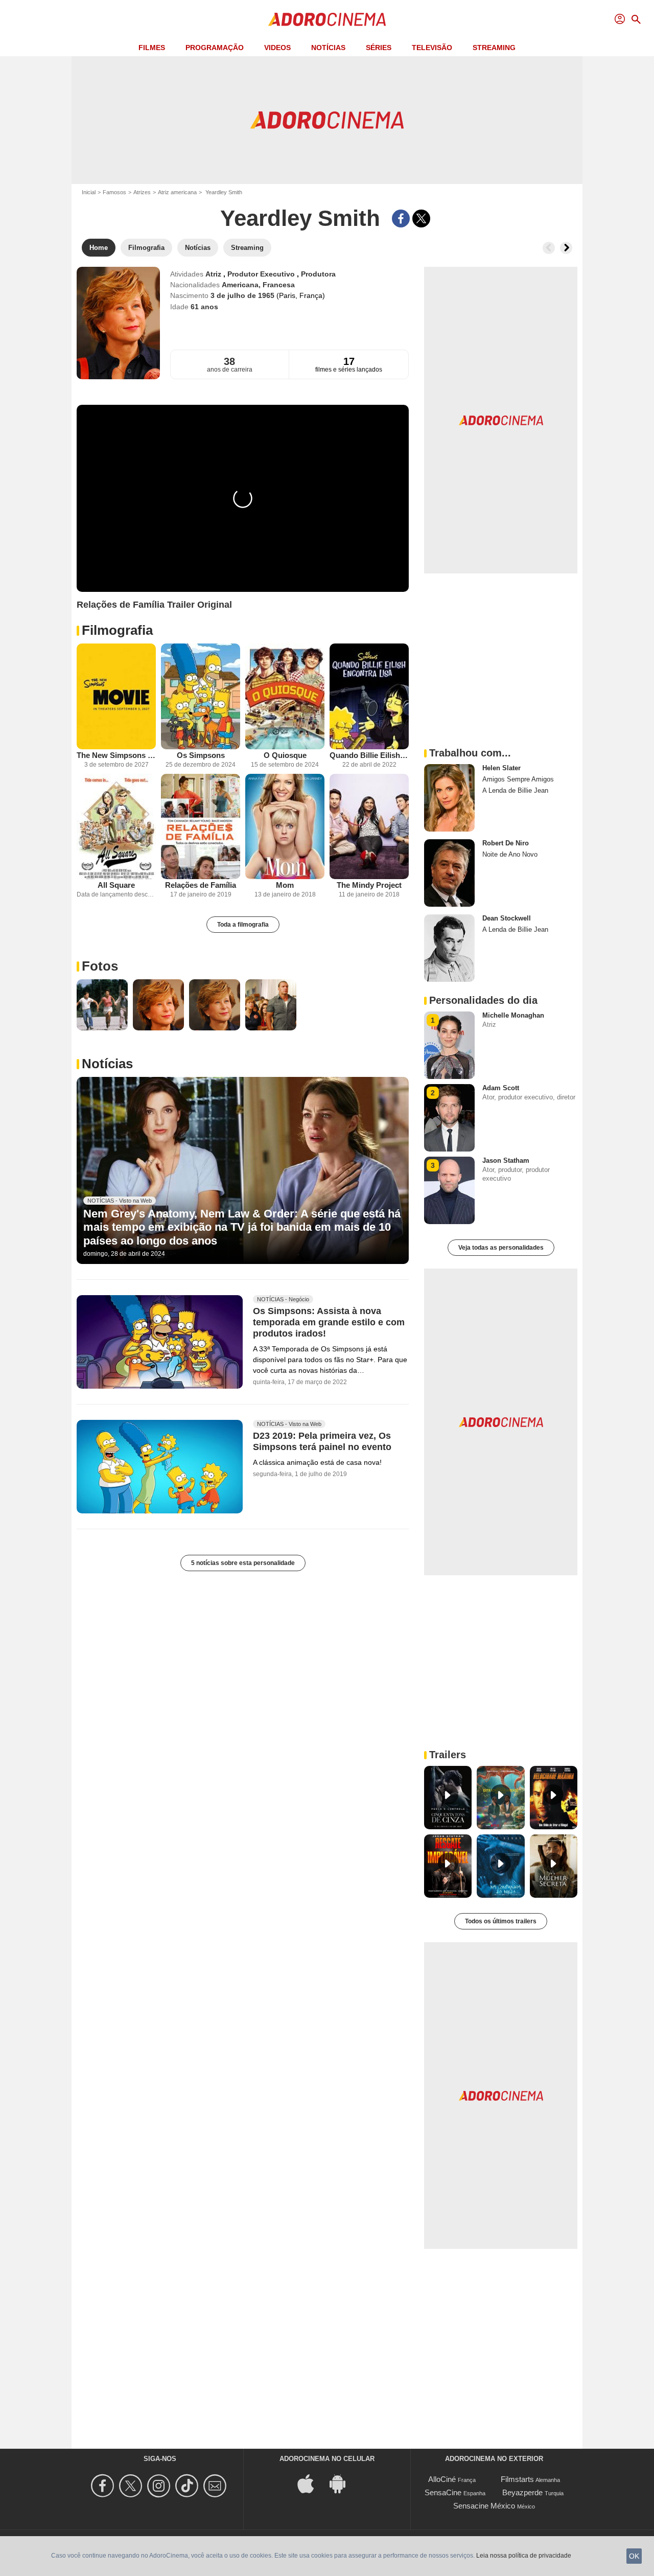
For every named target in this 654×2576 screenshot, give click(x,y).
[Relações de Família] (201, 827)
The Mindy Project (369, 885)
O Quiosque (285, 755)
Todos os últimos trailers (501, 1921)
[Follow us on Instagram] (160, 2486)
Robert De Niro (506, 843)
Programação (215, 48)
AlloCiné (442, 2479)
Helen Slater (501, 768)
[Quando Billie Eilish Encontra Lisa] (369, 696)
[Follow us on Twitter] (132, 2486)
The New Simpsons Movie (116, 755)
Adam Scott (501, 1088)
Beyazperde (522, 2492)
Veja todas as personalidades (501, 1248)
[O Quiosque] (285, 696)
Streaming (494, 48)
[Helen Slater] (449, 798)
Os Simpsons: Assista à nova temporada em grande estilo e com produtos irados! (329, 1322)
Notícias (328, 48)
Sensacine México (484, 2506)
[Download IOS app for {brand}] (311, 2483)
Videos (277, 48)
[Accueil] (327, 19)
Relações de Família (201, 885)
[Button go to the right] (566, 248)
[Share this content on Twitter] (421, 218)
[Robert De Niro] (449, 873)
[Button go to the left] (549, 248)
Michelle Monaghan (513, 1015)
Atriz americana (177, 192)
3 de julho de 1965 (243, 295)
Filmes (152, 48)
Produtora (318, 274)
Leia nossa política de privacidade (524, 2556)
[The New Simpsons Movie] (116, 696)
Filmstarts (517, 2479)
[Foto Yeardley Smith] (102, 1005)
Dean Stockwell (507, 918)
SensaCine (443, 2492)
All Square (116, 885)
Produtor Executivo (262, 274)
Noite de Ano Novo (510, 854)
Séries (379, 48)
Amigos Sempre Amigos (518, 779)
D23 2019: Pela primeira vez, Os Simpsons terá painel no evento (322, 1441)
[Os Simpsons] (201, 696)
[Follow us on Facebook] (104, 2486)
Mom (285, 885)
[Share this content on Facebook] (401, 218)
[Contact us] (216, 2486)
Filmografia (117, 630)
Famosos (114, 192)
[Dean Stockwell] (449, 948)
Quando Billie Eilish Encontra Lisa (369, 755)
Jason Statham (506, 1160)
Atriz (214, 274)
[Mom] (285, 827)
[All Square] (116, 827)
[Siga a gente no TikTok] (188, 2486)
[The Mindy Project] (369, 827)
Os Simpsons (201, 755)
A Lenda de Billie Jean (515, 790)
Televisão (432, 48)
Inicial (89, 192)
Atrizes (142, 192)
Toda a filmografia (243, 925)
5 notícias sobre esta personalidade (243, 1563)
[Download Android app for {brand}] (343, 2483)
